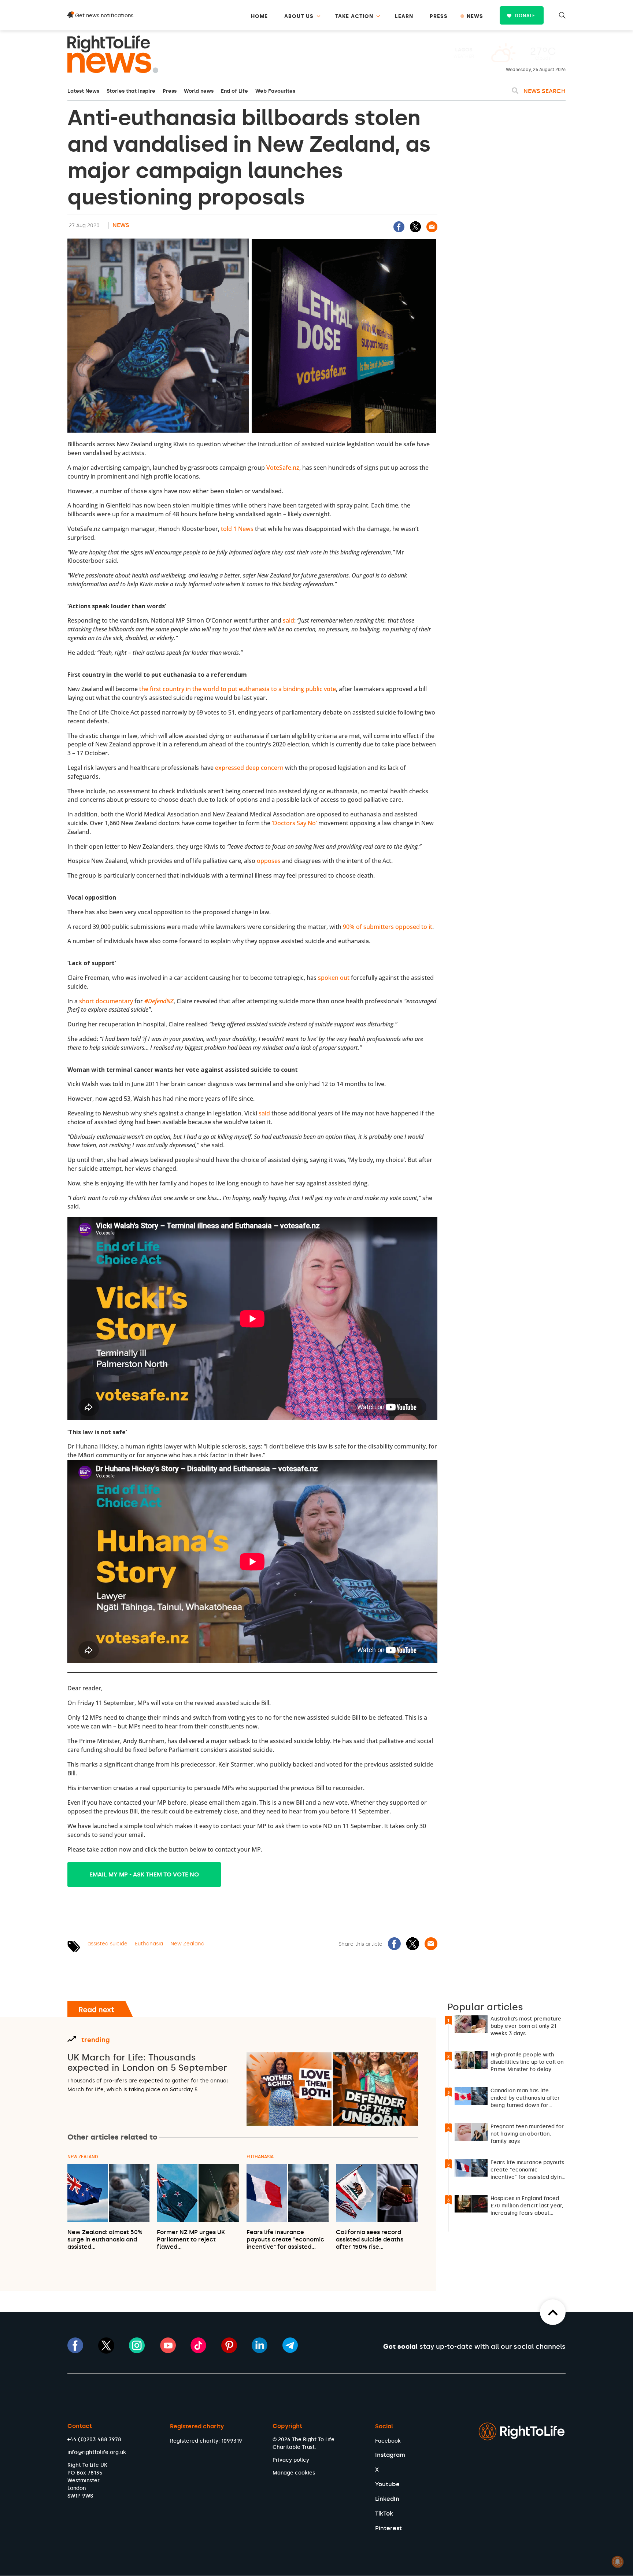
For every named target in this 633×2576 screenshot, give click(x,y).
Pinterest (388, 2528)
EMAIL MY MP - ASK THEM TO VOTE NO (144, 1874)
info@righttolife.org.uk (97, 2452)
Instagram (390, 2455)
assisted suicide (108, 1944)
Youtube (387, 2484)
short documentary (106, 1001)
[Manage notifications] (618, 2562)
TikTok (384, 2514)
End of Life (234, 91)
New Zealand (187, 1944)
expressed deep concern (249, 768)
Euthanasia (149, 1944)
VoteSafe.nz (283, 468)
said (288, 620)
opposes (269, 861)
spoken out (334, 978)
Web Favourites (275, 91)
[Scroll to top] (553, 2312)
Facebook (388, 2441)
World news (199, 91)
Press (170, 91)
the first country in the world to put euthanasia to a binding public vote (238, 689)
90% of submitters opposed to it (388, 927)
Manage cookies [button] (294, 2473)
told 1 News (237, 529)
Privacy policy (291, 2460)
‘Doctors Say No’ (294, 823)
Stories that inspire (131, 91)
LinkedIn (387, 2499)
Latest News (83, 91)
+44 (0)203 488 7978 (94, 2440)
